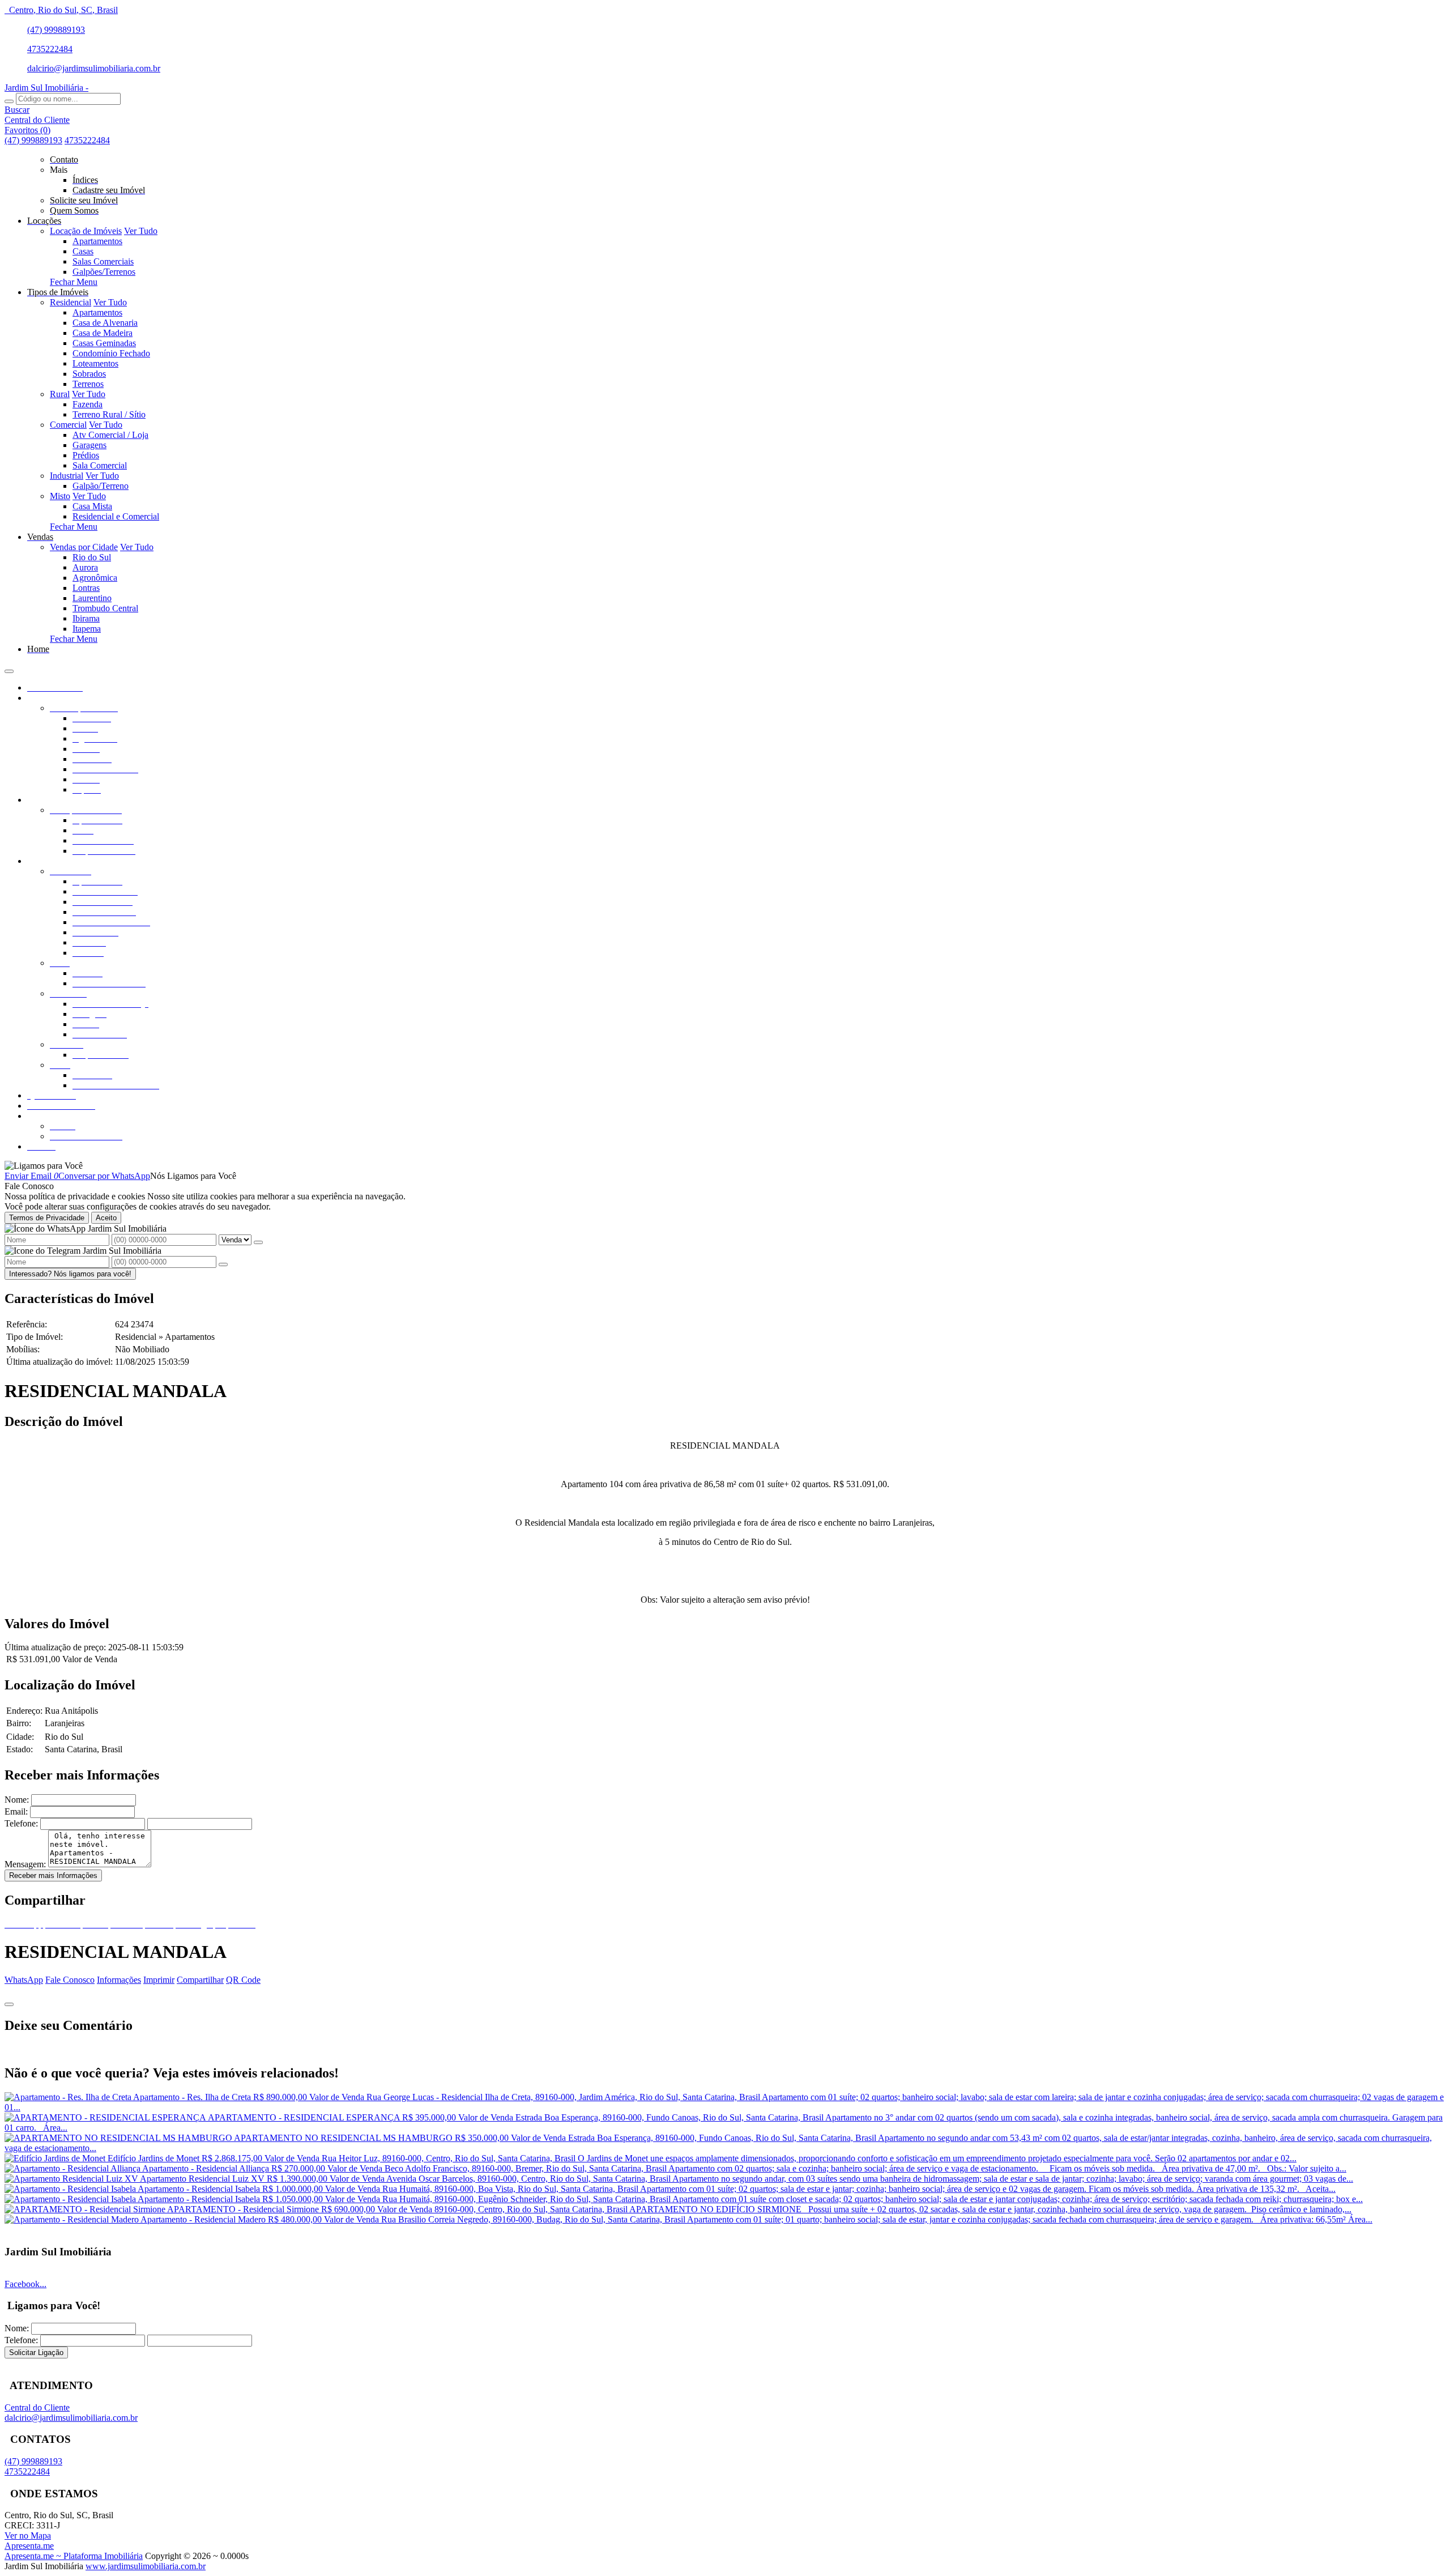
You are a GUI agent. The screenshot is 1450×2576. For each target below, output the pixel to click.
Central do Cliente (37, 2407)
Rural (60, 394)
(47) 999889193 (56, 30)
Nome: (17, 1800)
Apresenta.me (29, 2546)
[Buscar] (9, 101)
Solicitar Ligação (36, 2353)
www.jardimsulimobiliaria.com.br (146, 2566)
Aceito (106, 1218)
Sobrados (89, 374)
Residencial (71, 302)
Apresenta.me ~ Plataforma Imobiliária (74, 2556)
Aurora (85, 567)
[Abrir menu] (9, 668)
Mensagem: (25, 1864)
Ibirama (86, 618)
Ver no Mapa (28, 2535)
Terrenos (88, 384)
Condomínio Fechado (111, 353)
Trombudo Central (105, 608)
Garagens (89, 445)
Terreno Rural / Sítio (109, 414)
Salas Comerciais (103, 261)
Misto (60, 496)
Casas (83, 251)
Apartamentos (97, 241)
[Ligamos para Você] (44, 1166)
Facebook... (25, 2284)
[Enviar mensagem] (258, 1242)
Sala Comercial (100, 465)
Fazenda (88, 404)
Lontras (86, 588)
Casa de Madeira (103, 333)
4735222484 (50, 49)
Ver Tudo (141, 231)
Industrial (67, 476)
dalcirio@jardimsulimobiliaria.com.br (94, 68)
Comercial (68, 425)
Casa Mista (92, 506)
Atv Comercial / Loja (110, 435)
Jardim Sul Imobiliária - (46, 88)
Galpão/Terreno (101, 486)
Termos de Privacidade (47, 1218)
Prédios (86, 455)
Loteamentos (95, 363)
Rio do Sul (92, 557)
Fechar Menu (74, 282)
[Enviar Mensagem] (223, 1264)
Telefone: (21, 1823)
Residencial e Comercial (116, 516)
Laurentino (92, 598)
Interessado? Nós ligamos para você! (70, 1274)
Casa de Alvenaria (105, 323)
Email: (16, 1811)
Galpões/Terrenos (104, 272)
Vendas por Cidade (84, 547)
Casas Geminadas (104, 343)
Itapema (87, 629)
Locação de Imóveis (86, 231)
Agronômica (95, 578)
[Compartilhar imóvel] (9, 2004)
